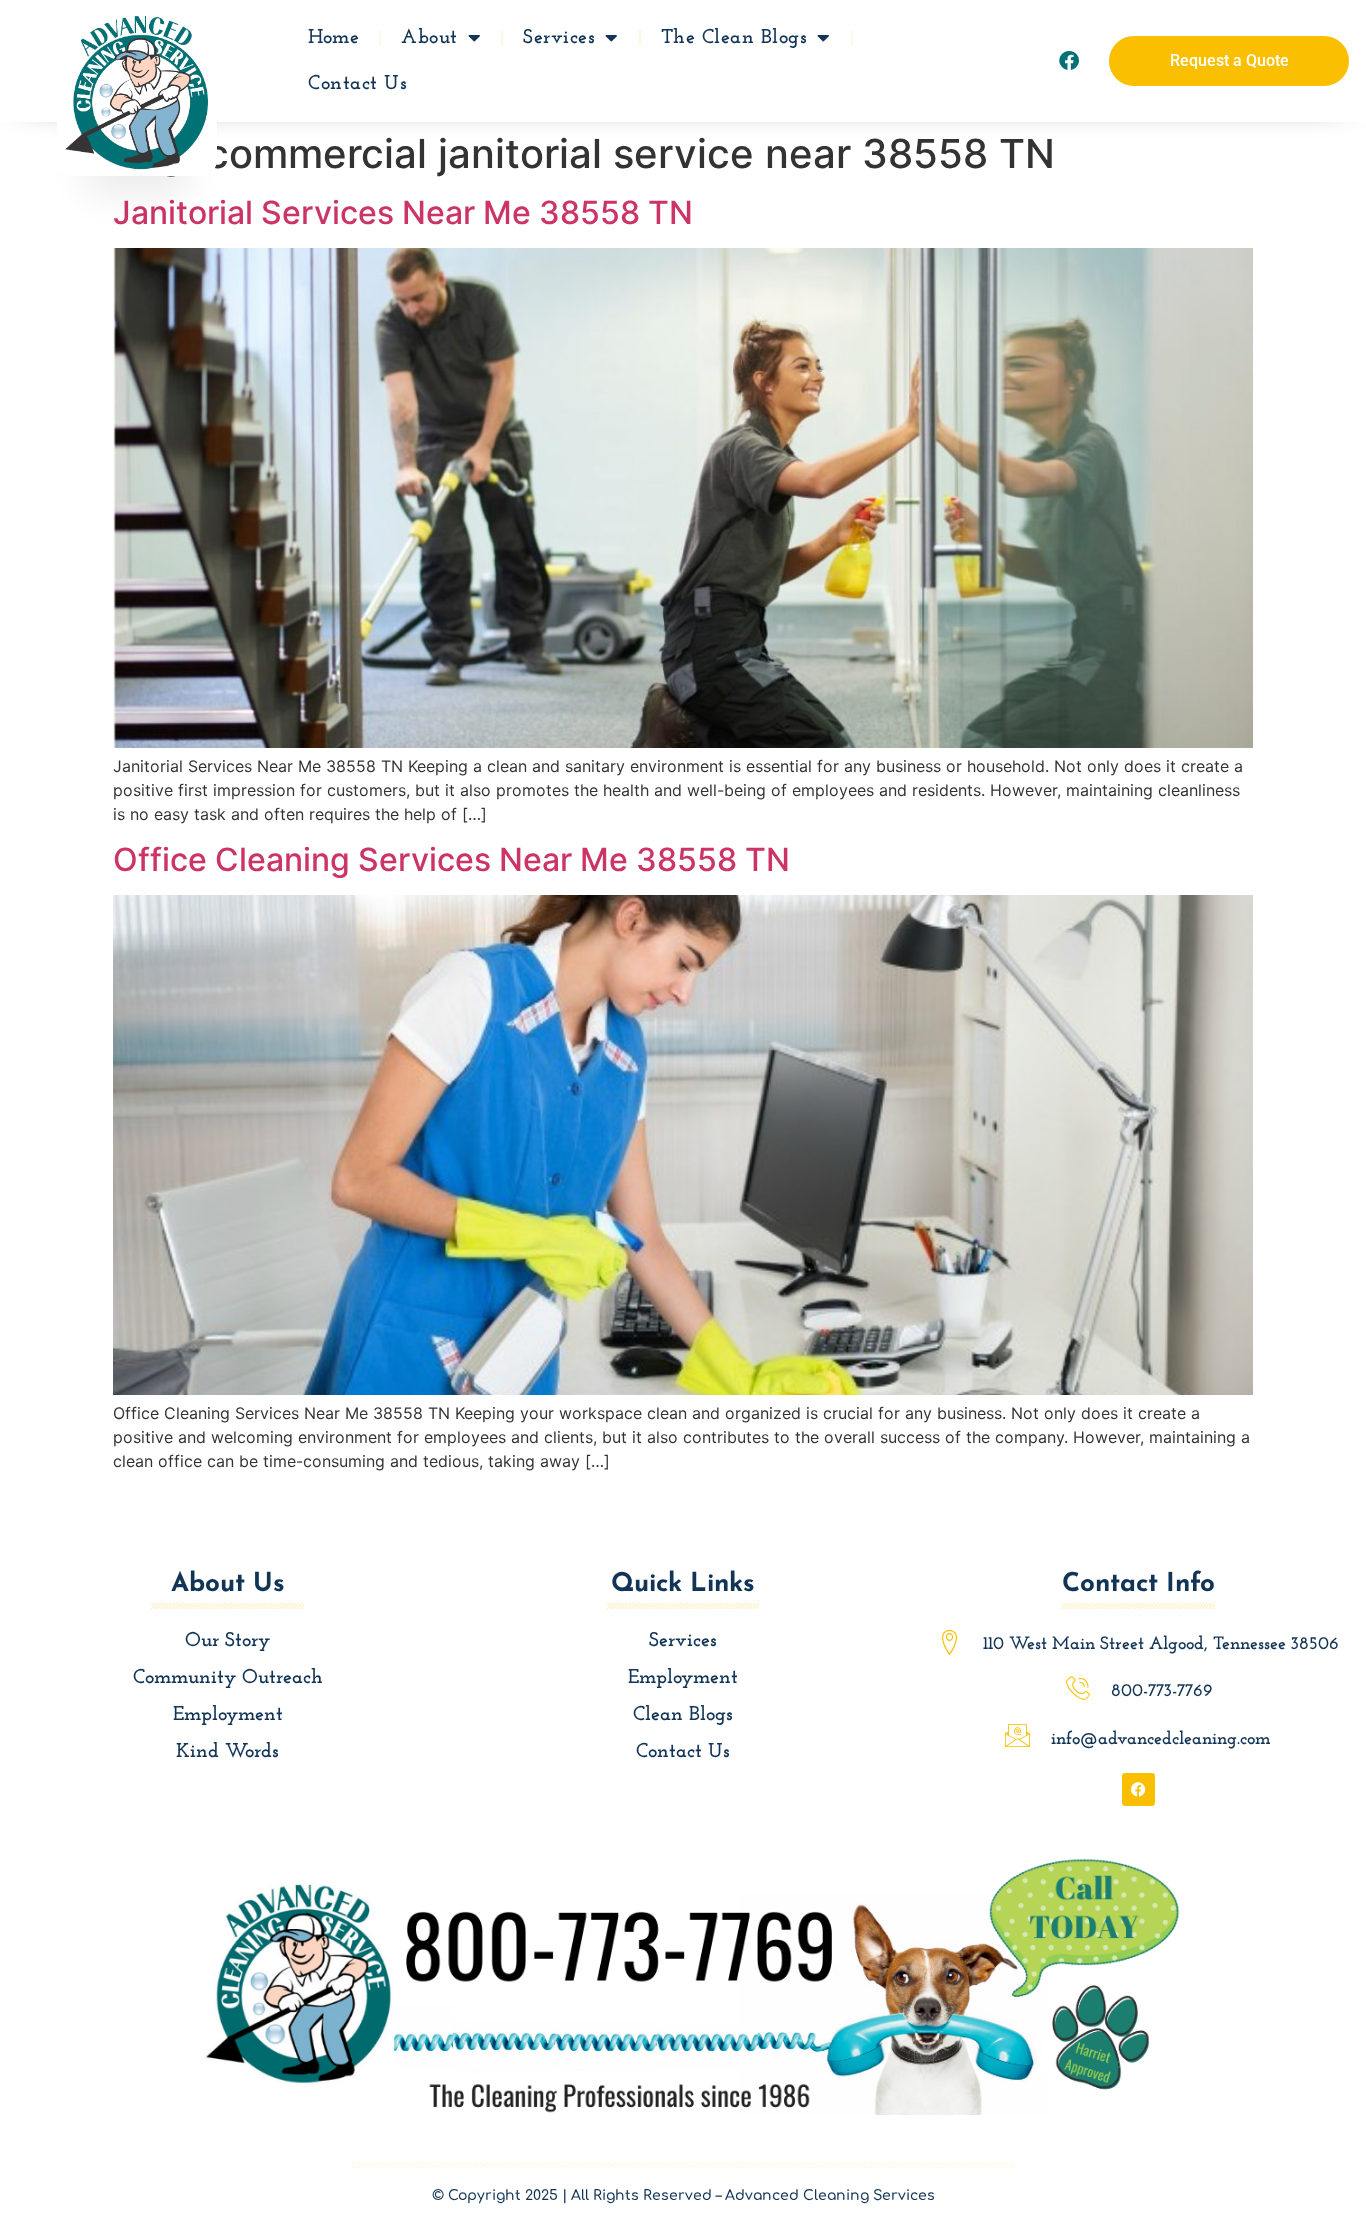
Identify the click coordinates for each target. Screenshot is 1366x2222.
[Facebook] (1069, 61)
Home (333, 38)
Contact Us (357, 84)
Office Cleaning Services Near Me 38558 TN (451, 859)
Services (559, 38)
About (429, 38)
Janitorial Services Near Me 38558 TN (403, 212)
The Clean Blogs (734, 38)
